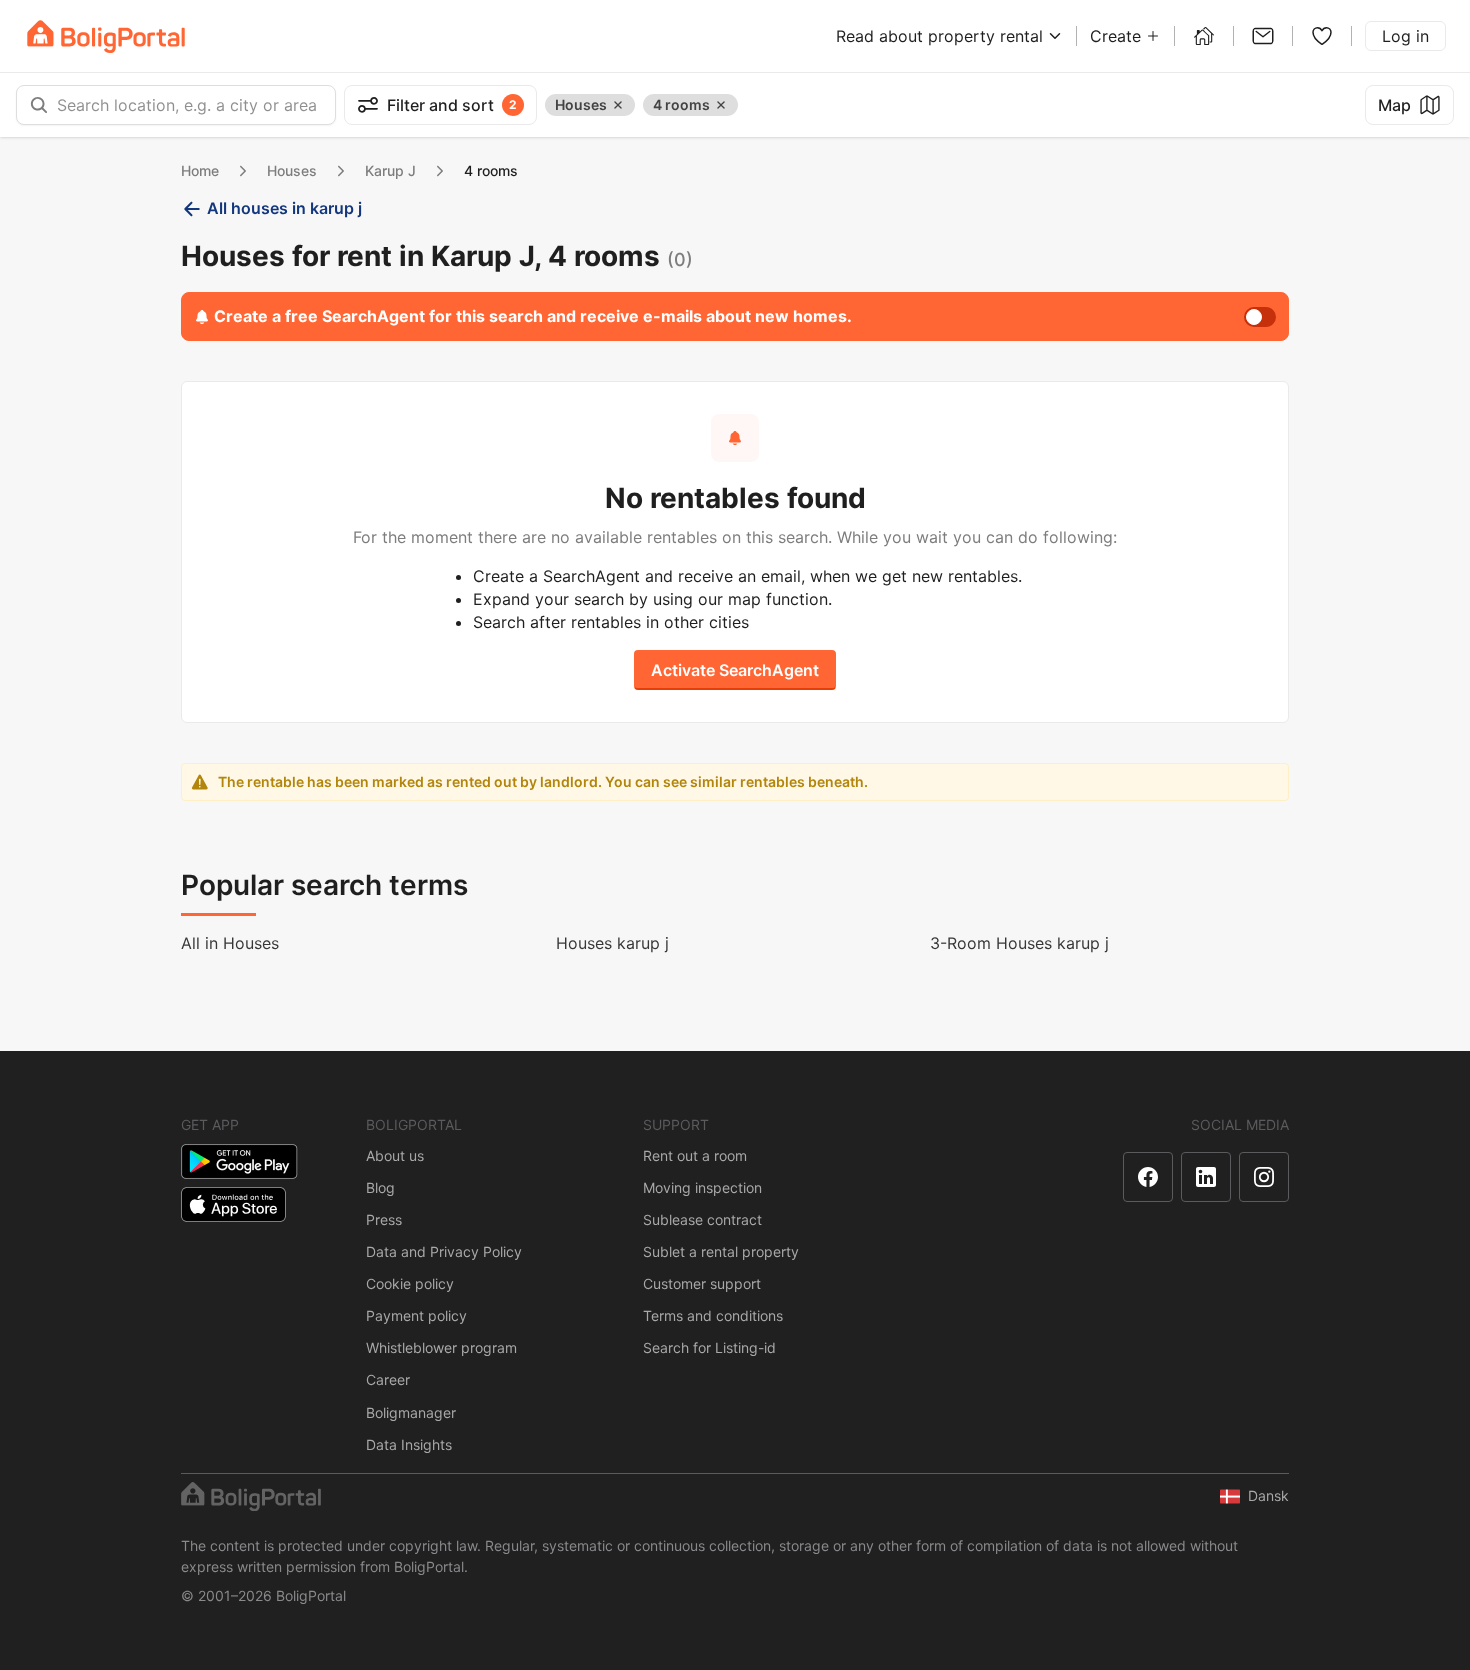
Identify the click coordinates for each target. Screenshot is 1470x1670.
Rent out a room (695, 1155)
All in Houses (230, 943)
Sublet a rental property (721, 1251)
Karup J (390, 170)
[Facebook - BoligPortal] (1148, 1177)
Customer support (702, 1283)
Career (388, 1379)
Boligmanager (411, 1412)
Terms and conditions (713, 1315)
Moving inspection (702, 1187)
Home (200, 170)
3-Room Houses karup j (1019, 943)
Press (384, 1219)
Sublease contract (702, 1219)
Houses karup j (612, 943)
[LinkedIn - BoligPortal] (1206, 1177)
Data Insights (409, 1444)
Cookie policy (410, 1283)
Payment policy (416, 1315)
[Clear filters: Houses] (618, 105)
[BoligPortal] (106, 36)
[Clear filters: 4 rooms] (721, 105)
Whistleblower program (441, 1347)
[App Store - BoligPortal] (233, 1204)
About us (395, 1155)
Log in (1405, 36)
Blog (380, 1187)
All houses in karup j (284, 208)
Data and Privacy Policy (444, 1251)
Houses (292, 170)
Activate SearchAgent (735, 670)
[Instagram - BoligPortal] (1264, 1177)
